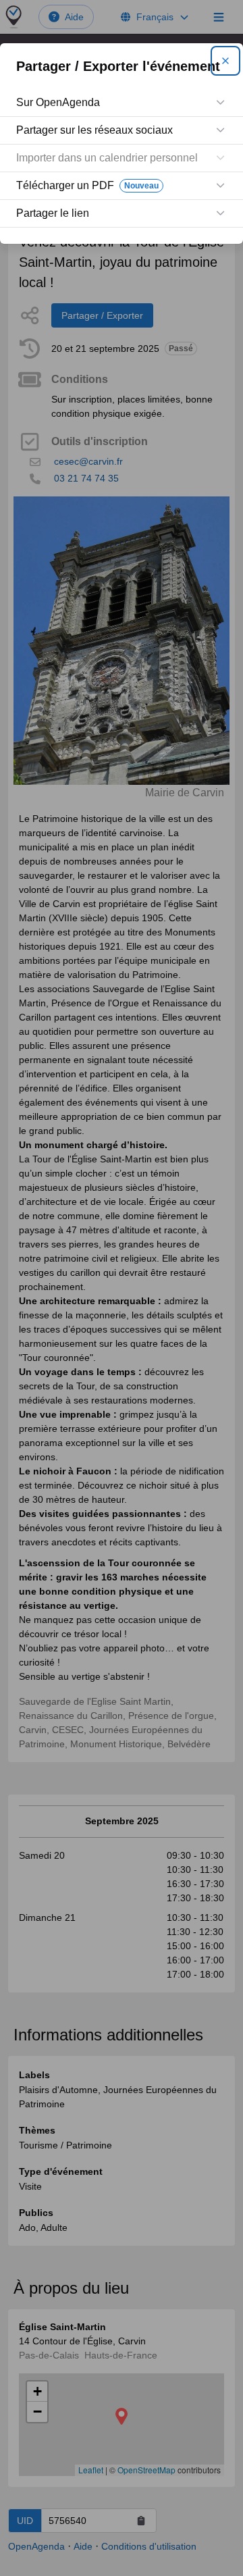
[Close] (225, 61)
